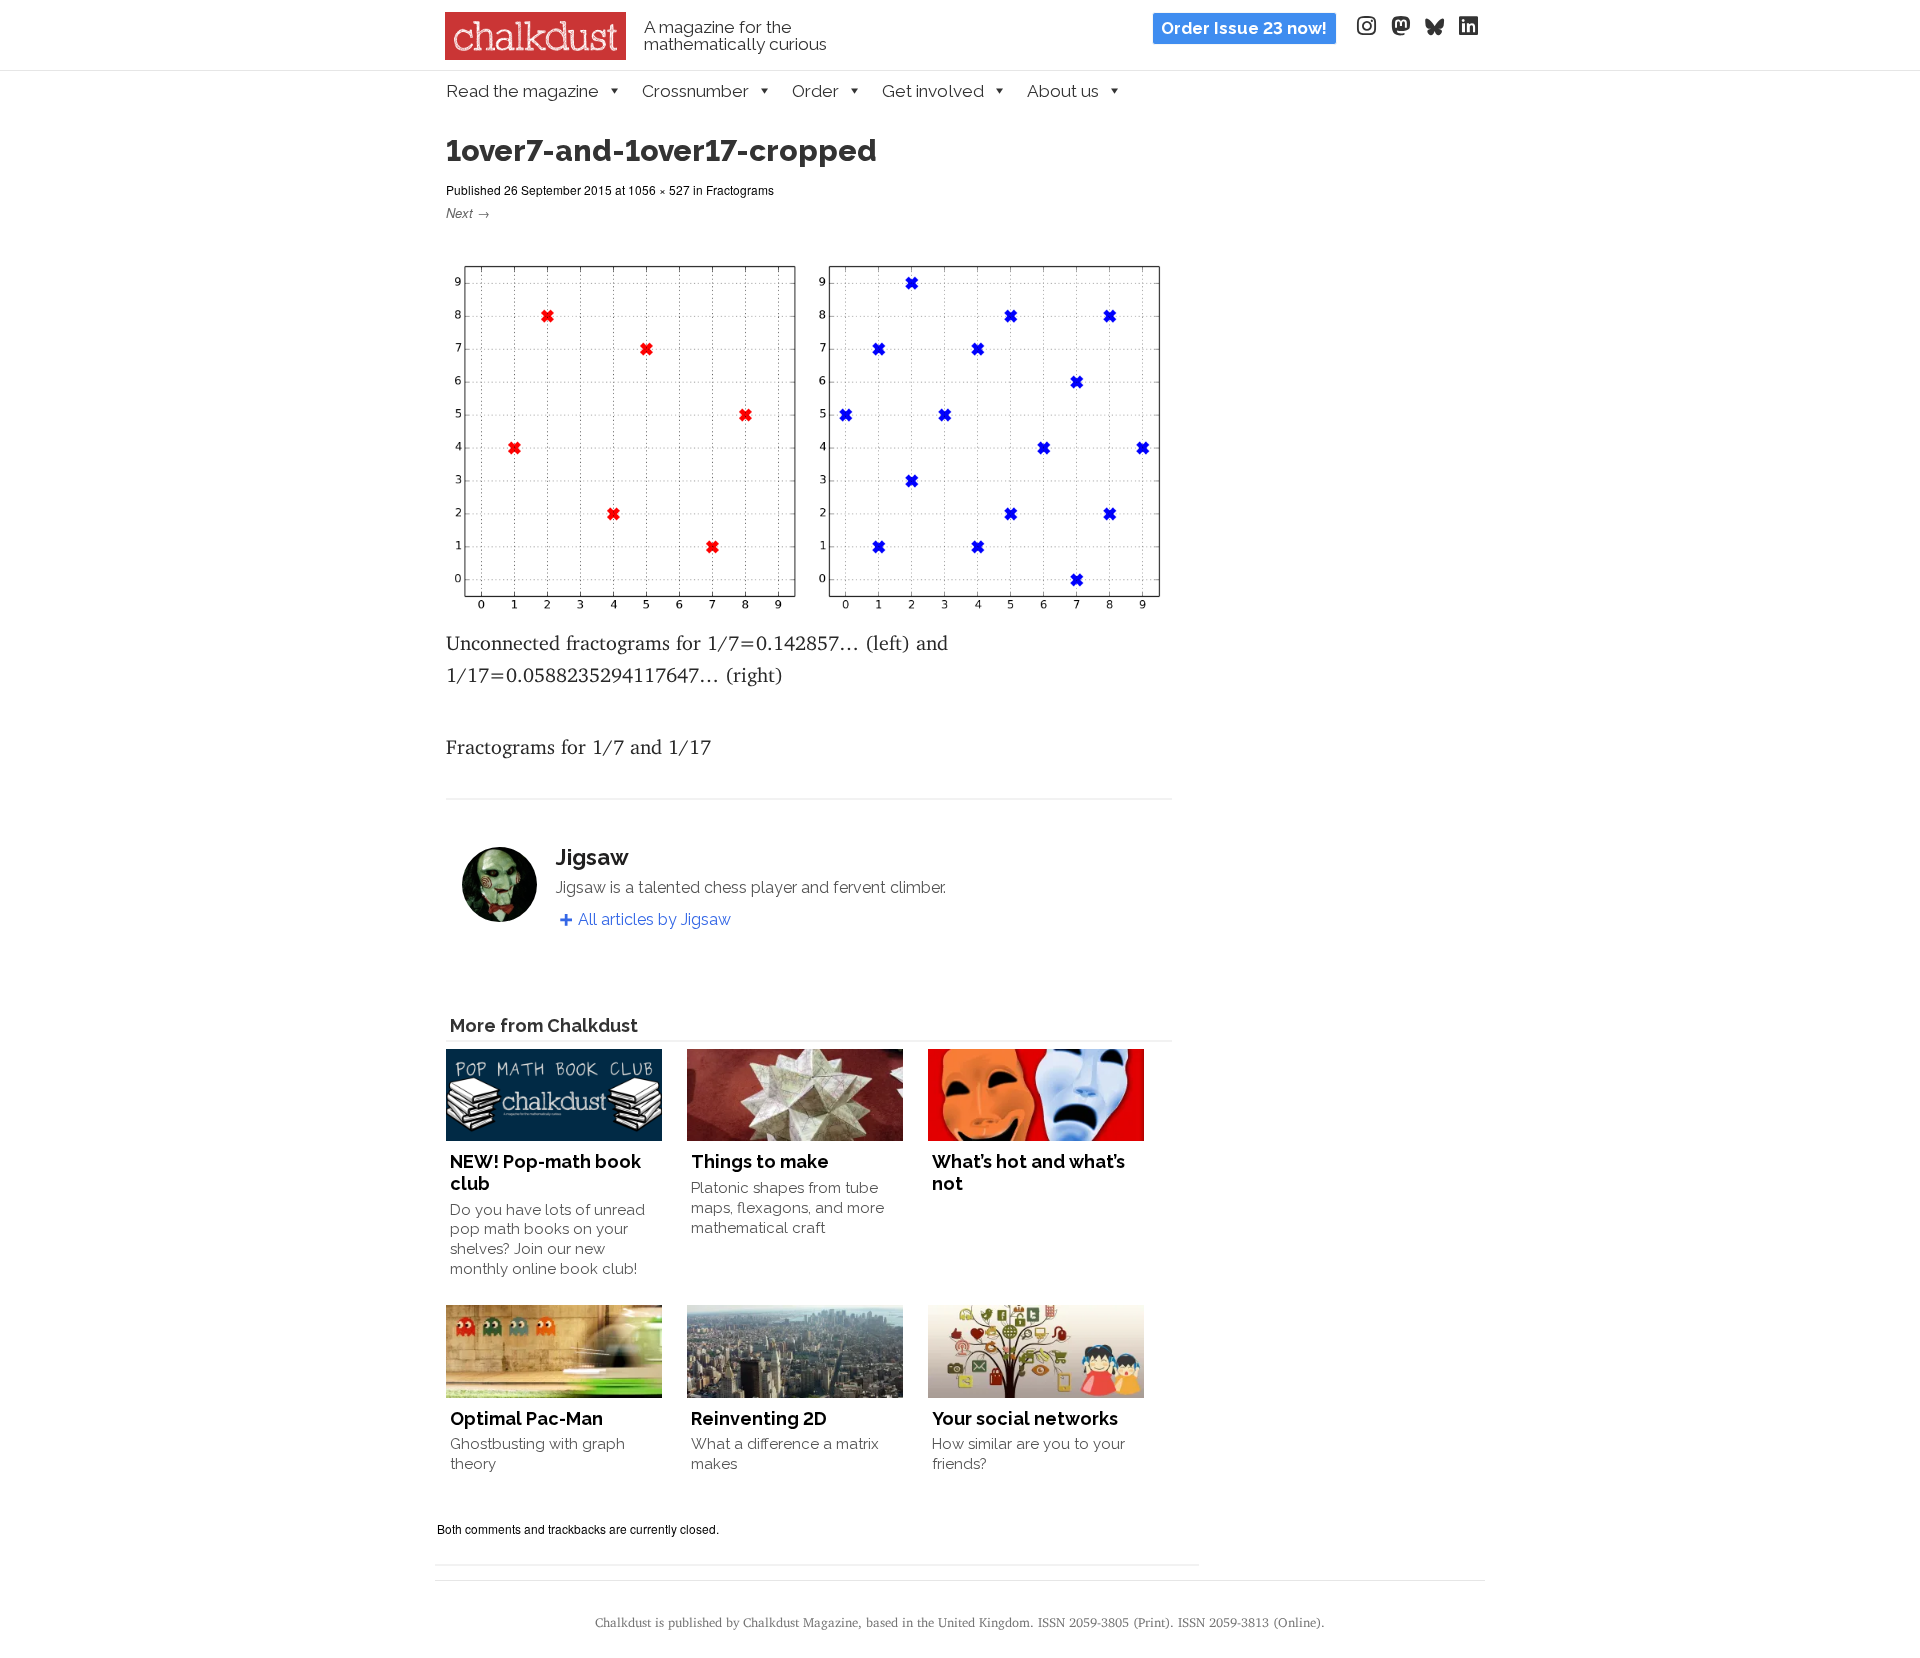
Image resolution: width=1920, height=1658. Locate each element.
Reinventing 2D (759, 1418)
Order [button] (815, 91)
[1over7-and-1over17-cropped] (809, 605)
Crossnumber (695, 91)
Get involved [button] (933, 91)
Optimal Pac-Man (526, 1418)
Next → (468, 212)
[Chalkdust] (535, 54)
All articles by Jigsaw (654, 919)
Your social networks (1025, 1418)
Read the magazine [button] (522, 91)
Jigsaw (592, 857)
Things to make (760, 1161)
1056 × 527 (659, 189)
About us (1063, 91)
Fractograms (740, 189)
